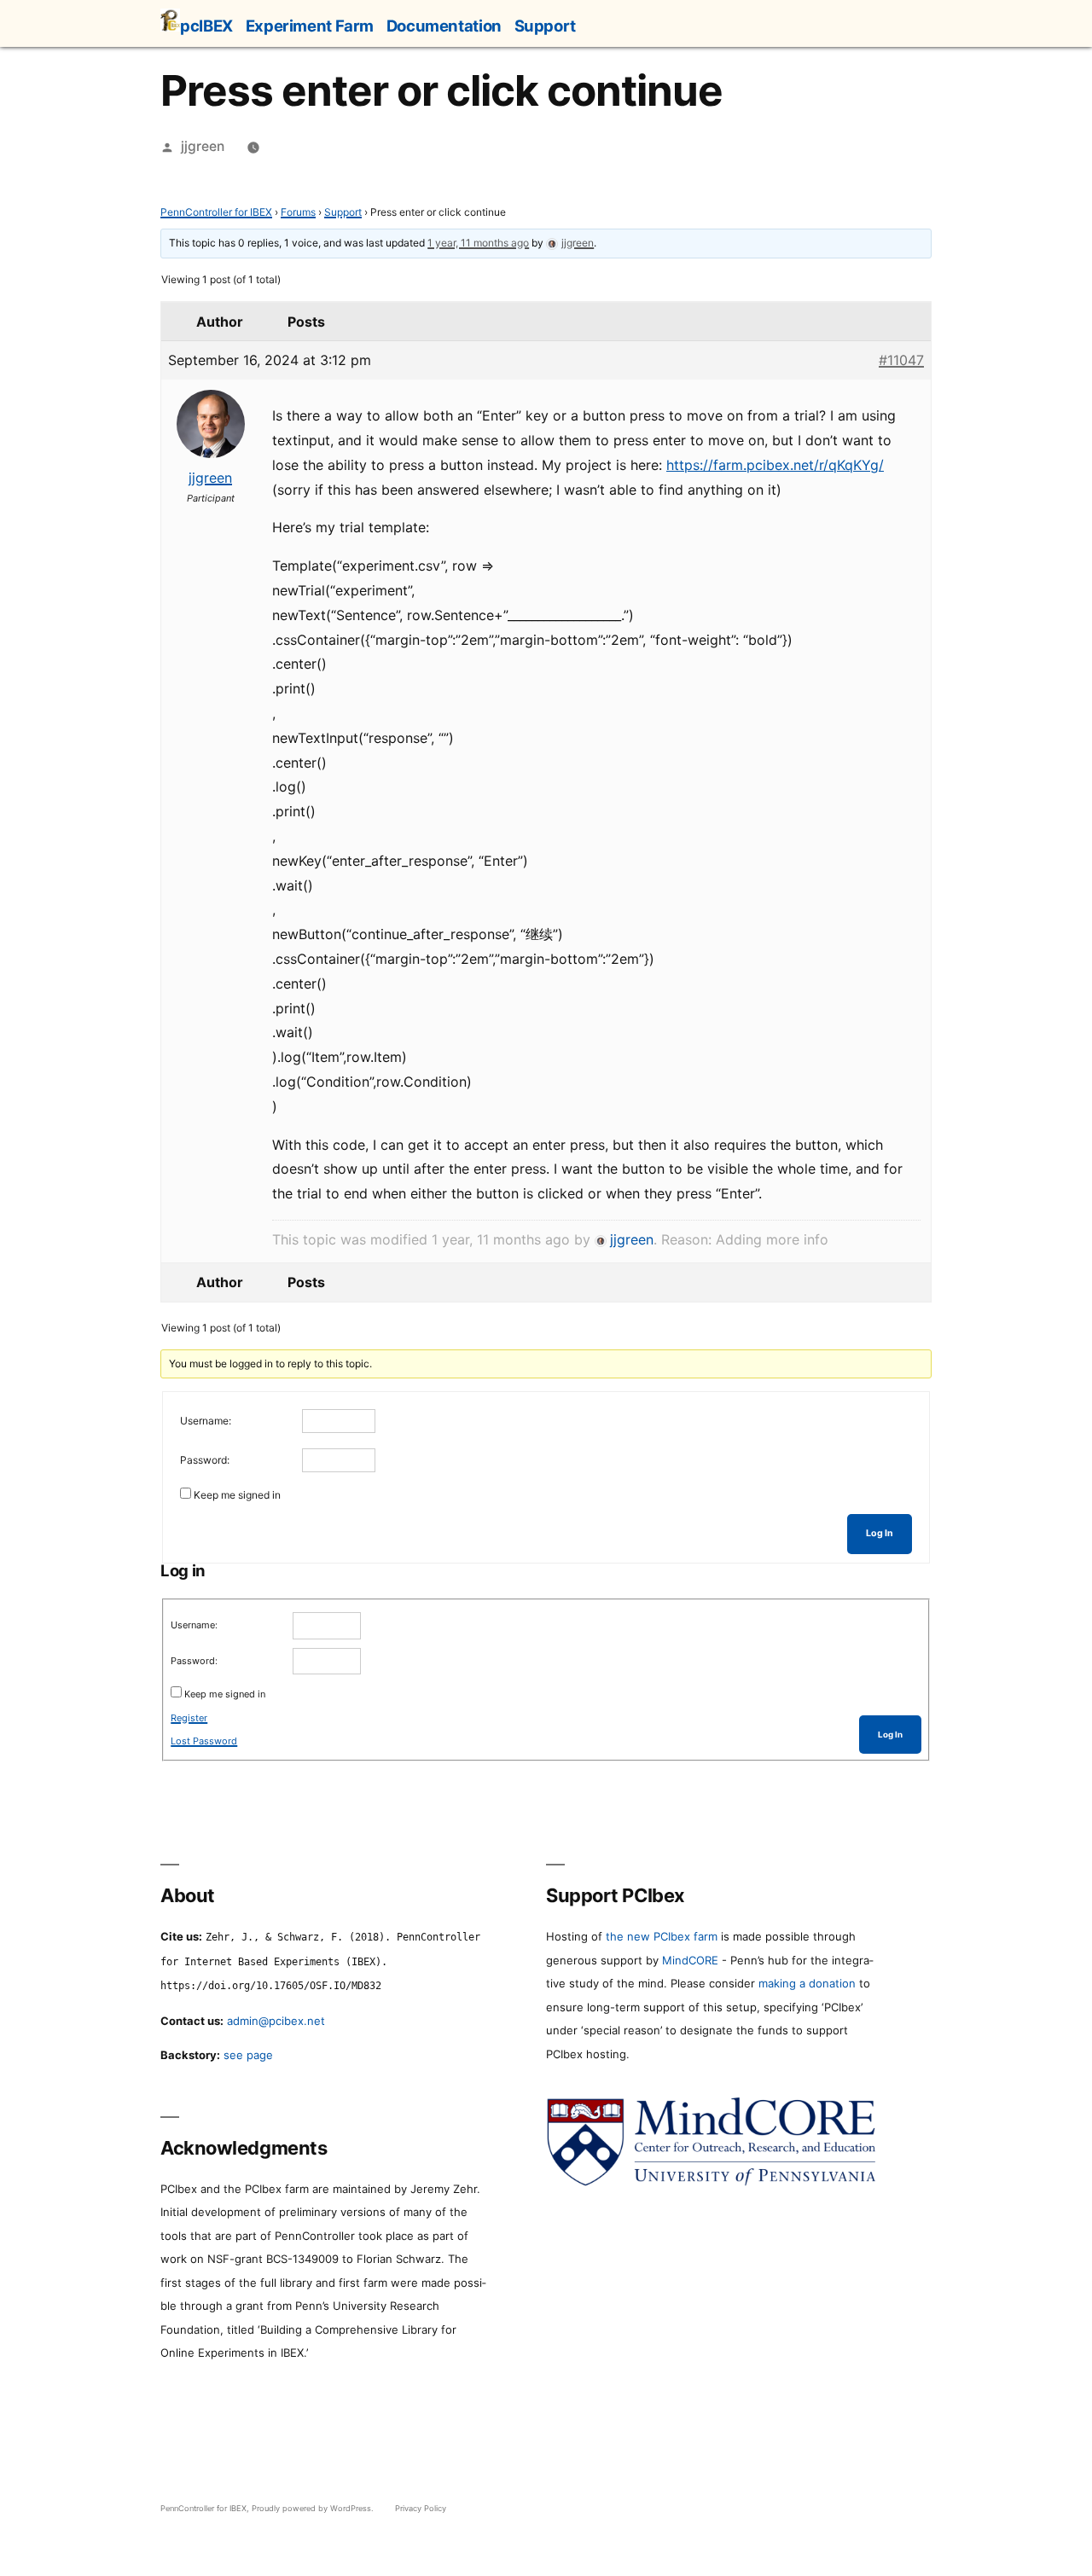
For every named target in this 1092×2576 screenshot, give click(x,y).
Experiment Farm (310, 26)
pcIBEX (206, 26)
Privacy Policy (421, 2508)
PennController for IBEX (216, 212)
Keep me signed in (237, 1495)
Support (545, 26)
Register (189, 1718)
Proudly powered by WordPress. (314, 2508)
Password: (205, 1460)
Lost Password (204, 1741)
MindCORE (690, 1960)
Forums (298, 212)
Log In (880, 1533)
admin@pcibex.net (276, 2021)
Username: (206, 1421)
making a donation (807, 1983)
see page (248, 2055)
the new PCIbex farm (662, 1936)
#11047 (901, 360)
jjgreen (203, 146)
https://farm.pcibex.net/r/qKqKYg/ (775, 465)
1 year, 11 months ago (478, 243)
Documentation (444, 26)
